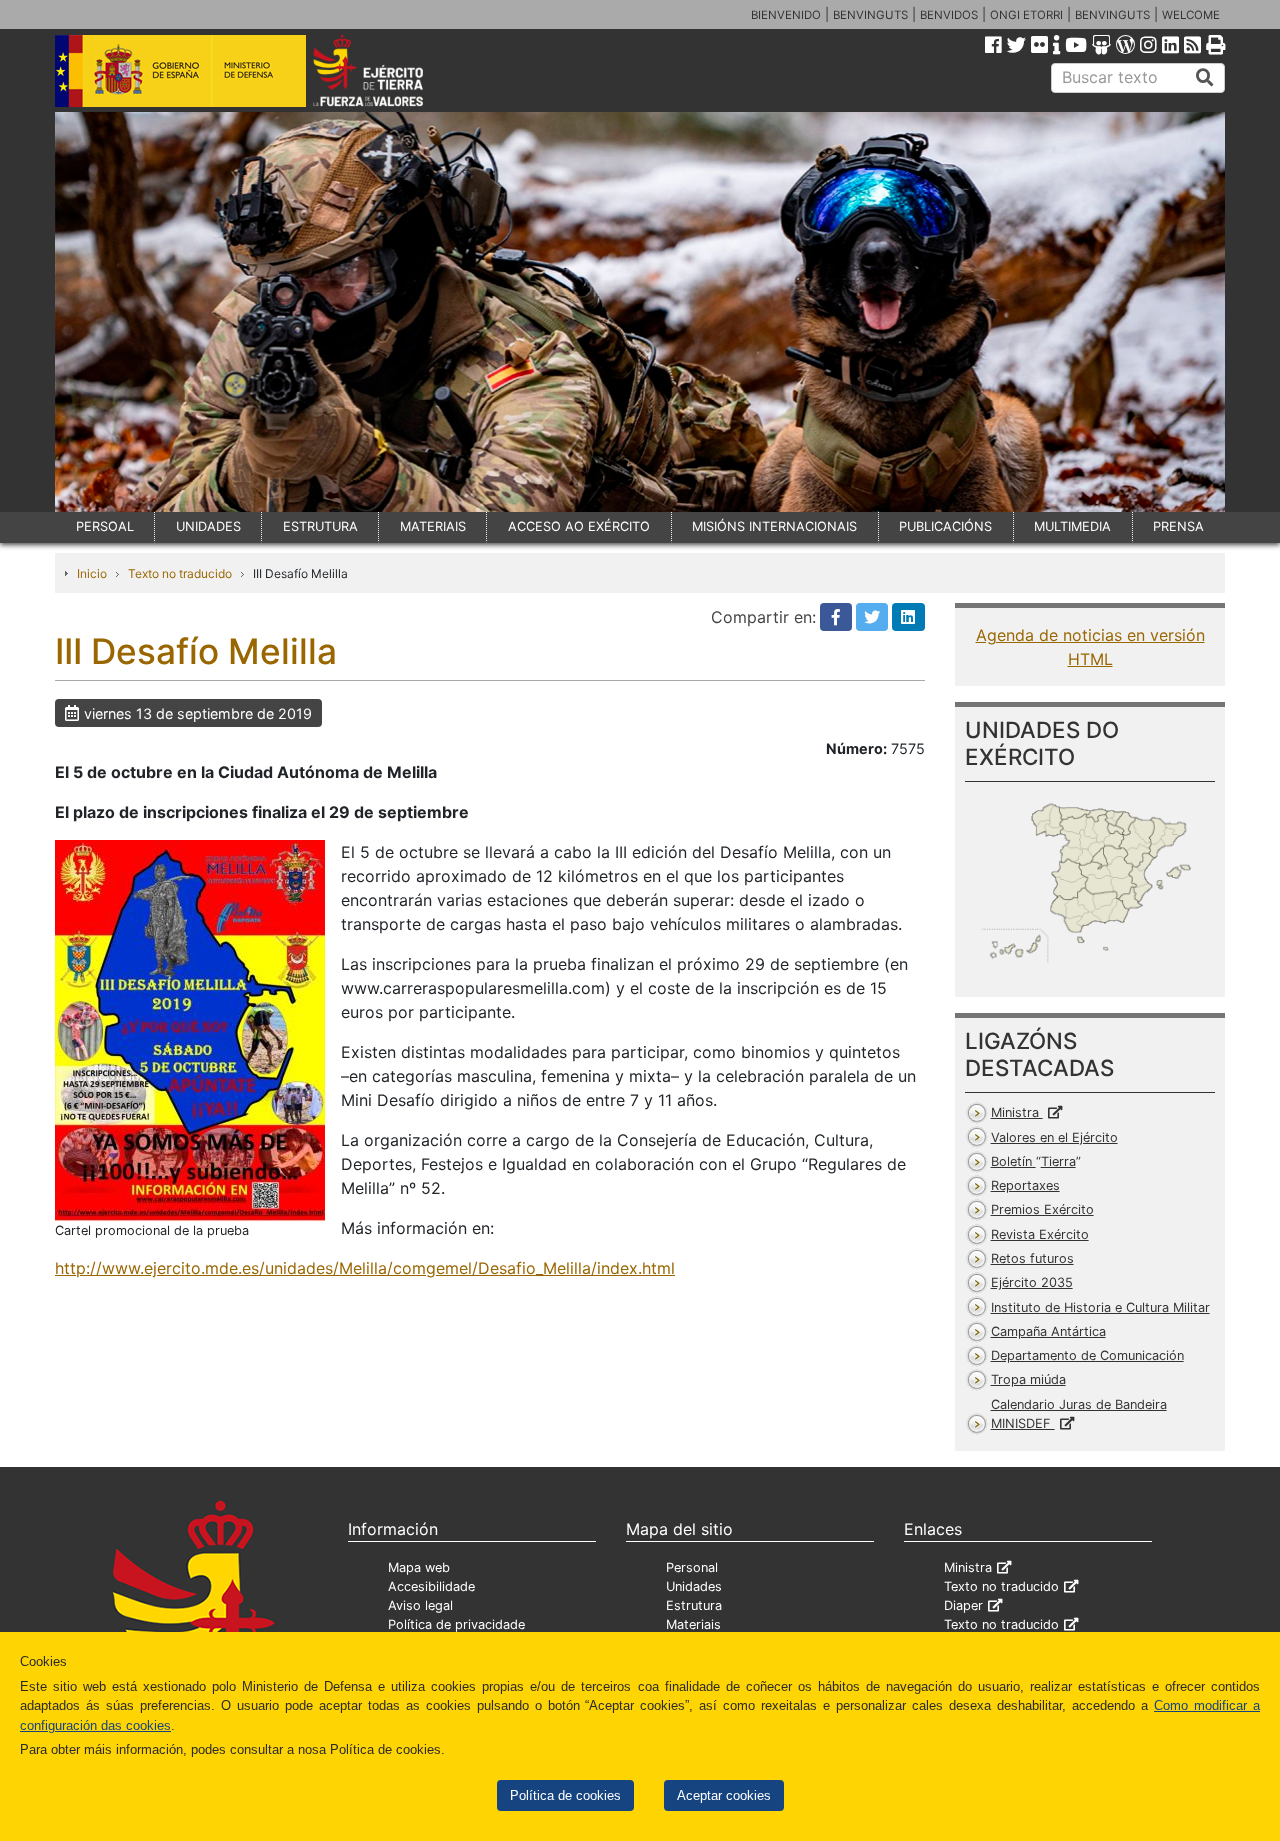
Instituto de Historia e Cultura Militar (1100, 1307)
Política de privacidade (456, 1624)
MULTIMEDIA (1072, 526)
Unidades (694, 1586)
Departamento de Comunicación (1087, 1355)
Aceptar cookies (724, 1795)
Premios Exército (1042, 1209)
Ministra (1017, 1112)
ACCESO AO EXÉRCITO (579, 526)
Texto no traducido (180, 573)
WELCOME (1191, 15)
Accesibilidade (431, 1586)
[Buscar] (1205, 78)
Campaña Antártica (1048, 1331)
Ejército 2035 (1032, 1282)
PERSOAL (105, 526)
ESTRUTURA (320, 526)
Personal (692, 1567)
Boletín (1033, 1161)
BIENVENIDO (786, 15)
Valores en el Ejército (1054, 1137)
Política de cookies (565, 1795)
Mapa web (419, 1567)
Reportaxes (1025, 1185)
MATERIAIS (433, 526)
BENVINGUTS (870, 15)
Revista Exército (1040, 1234)
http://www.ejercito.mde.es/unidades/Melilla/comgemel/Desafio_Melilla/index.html (365, 1268)
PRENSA (1178, 526)
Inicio (92, 573)
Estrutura (694, 1605)
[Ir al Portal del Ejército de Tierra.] (391, 69)
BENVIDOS (949, 15)
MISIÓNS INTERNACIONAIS (774, 526)
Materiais (693, 1624)
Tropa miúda (1028, 1379)
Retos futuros (1032, 1258)
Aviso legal (420, 1605)
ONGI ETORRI (1026, 15)
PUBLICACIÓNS (945, 526)
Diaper (963, 1605)
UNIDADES (208, 526)
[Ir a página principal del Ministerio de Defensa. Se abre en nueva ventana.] (180, 69)
